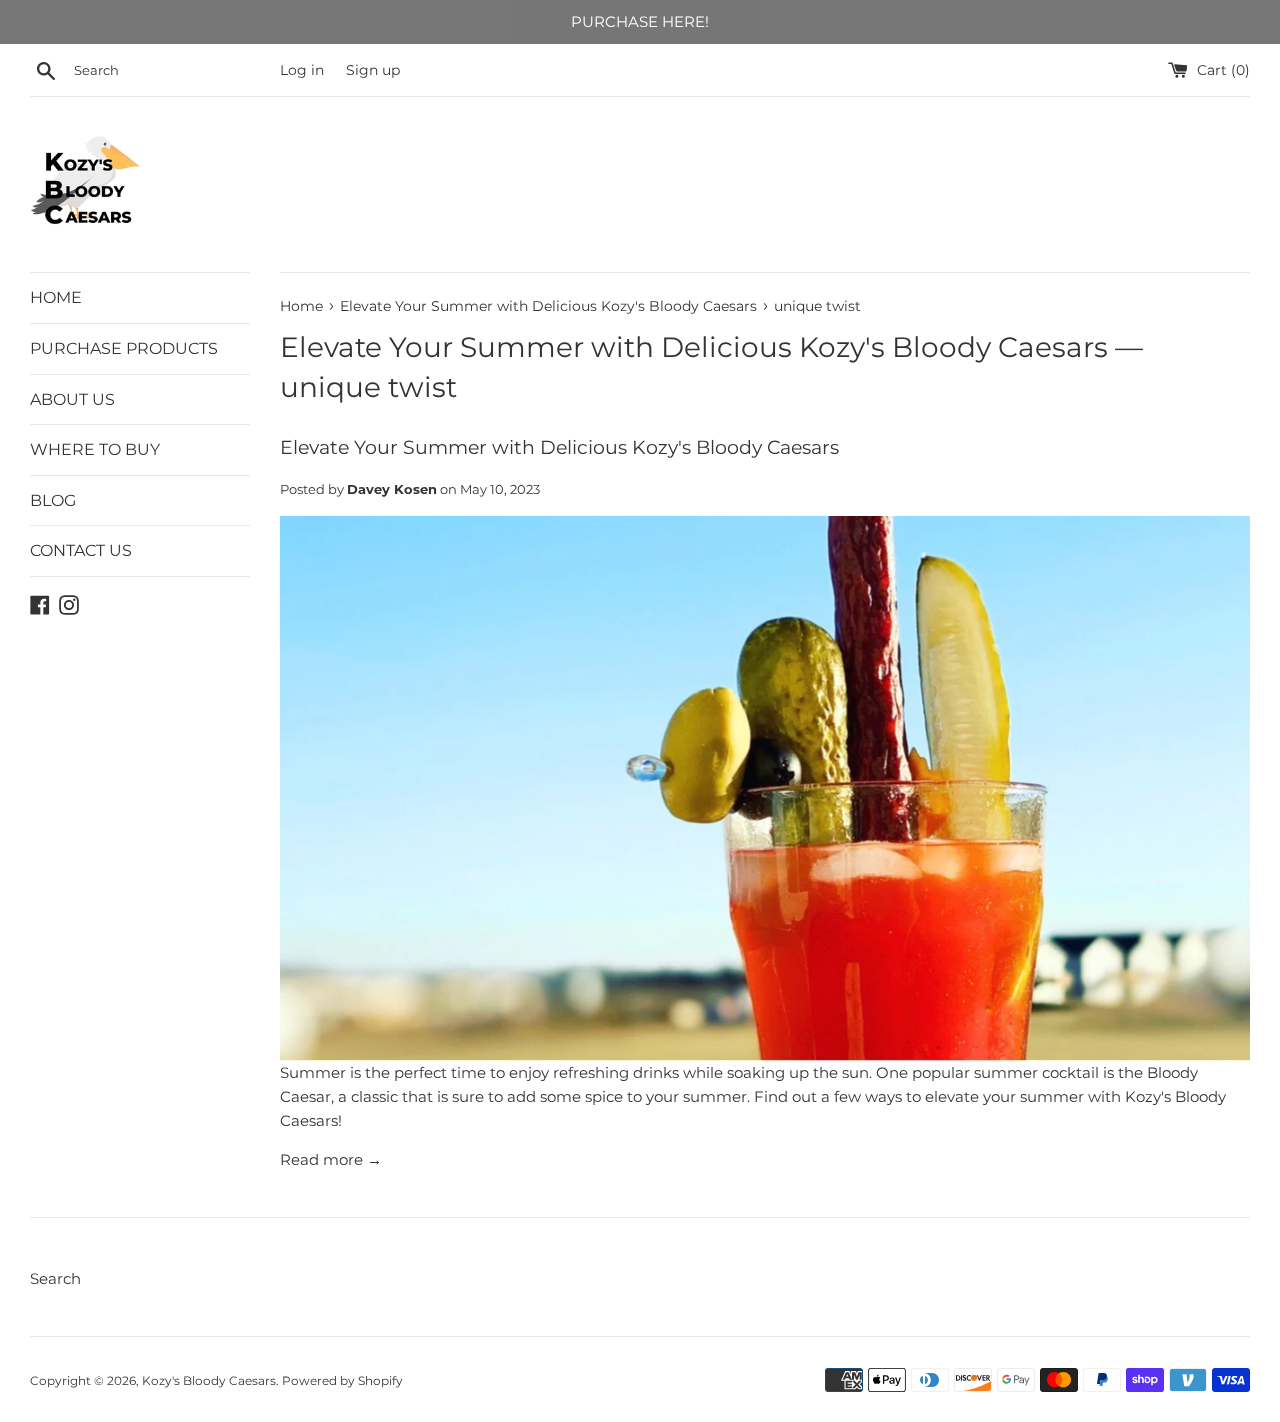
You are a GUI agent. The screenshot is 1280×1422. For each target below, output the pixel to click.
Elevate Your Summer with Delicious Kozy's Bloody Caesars (694, 347)
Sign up (373, 70)
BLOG (53, 500)
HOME (56, 297)
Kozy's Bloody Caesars (209, 1380)
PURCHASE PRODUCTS (124, 348)
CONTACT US (81, 550)
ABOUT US (72, 399)
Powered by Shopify (342, 1380)
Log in (302, 70)
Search (55, 1278)
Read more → (331, 1159)
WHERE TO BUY (95, 449)
